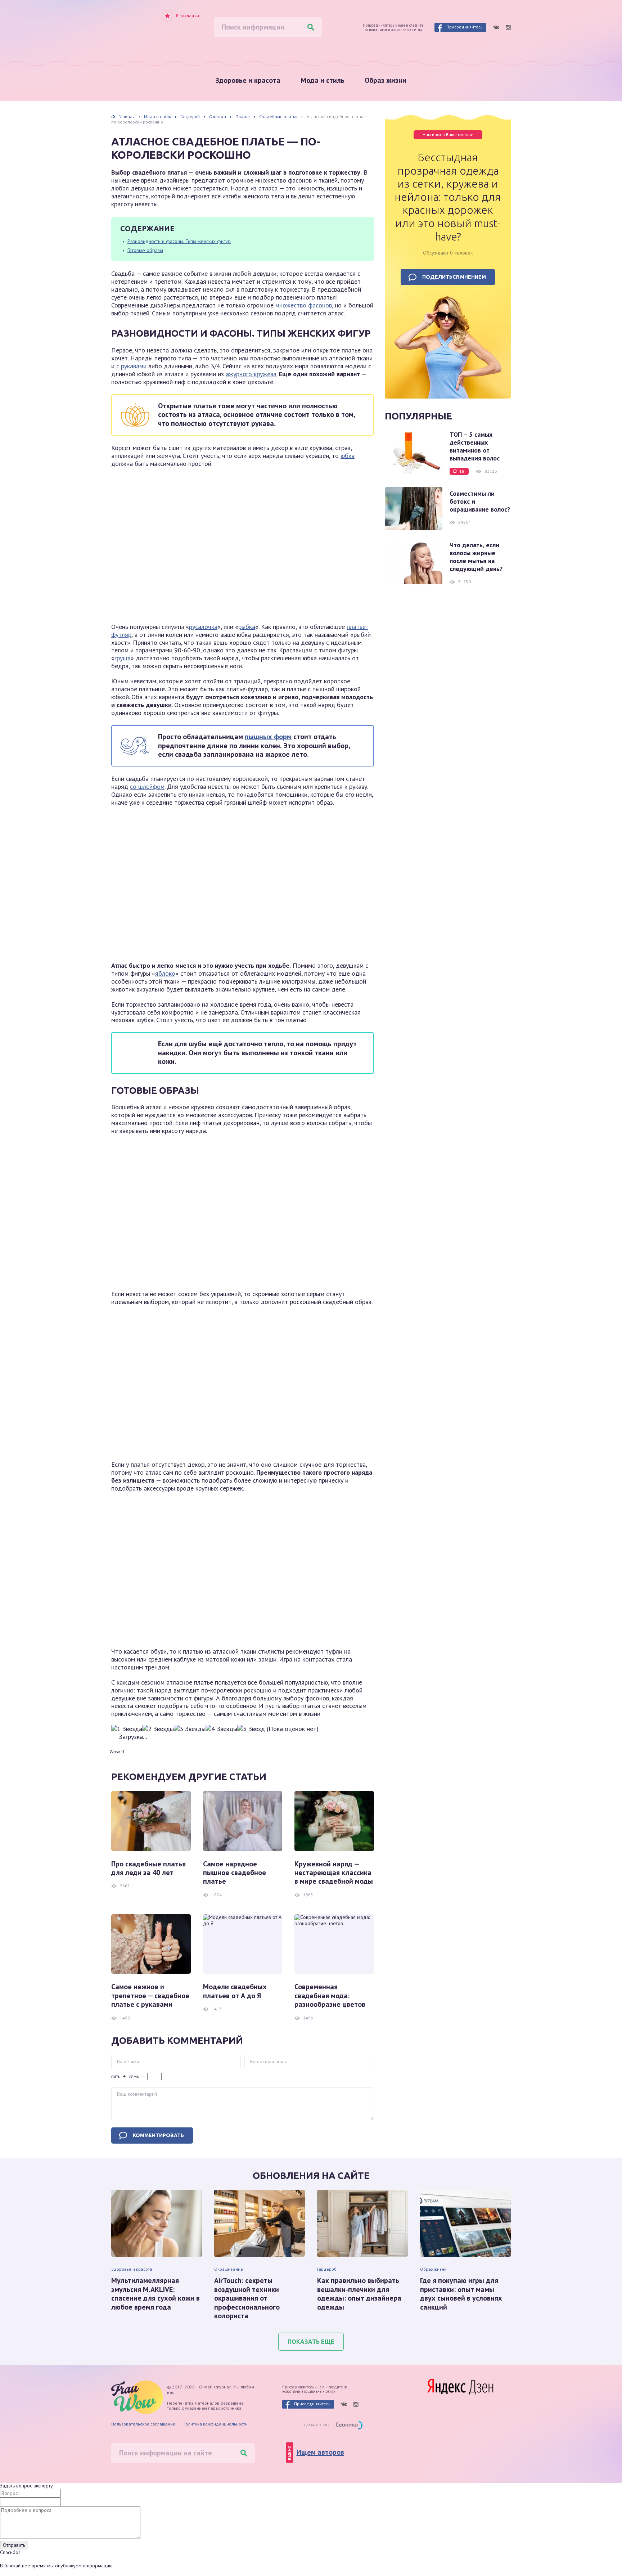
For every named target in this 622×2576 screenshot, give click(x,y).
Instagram (508, 27)
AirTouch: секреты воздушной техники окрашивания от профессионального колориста (247, 2298)
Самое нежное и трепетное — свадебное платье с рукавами (150, 1995)
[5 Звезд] (251, 1729)
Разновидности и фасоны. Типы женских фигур (179, 241)
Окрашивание (229, 2269)
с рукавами (131, 366)
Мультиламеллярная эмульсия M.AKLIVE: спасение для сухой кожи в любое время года (155, 2294)
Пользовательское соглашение (143, 2424)
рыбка (247, 627)
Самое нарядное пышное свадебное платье (235, 1873)
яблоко (165, 973)
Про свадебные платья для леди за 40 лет (148, 1868)
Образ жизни (386, 80)
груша (123, 658)
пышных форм (268, 737)
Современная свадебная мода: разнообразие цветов (330, 1995)
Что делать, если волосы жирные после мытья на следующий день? (476, 557)
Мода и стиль (323, 80)
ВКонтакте (496, 27)
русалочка (203, 627)
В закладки (188, 16)
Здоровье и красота (248, 80)
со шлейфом (147, 786)
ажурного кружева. (251, 374)
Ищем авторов (320, 2452)
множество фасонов (304, 305)
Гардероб (327, 2269)
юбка (348, 456)
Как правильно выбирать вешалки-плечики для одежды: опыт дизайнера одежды (359, 2294)
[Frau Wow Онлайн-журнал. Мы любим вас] (142, 30)
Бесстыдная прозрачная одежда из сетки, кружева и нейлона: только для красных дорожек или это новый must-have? (448, 197)
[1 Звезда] (127, 1729)
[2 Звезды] (158, 1729)
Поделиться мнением (454, 277)
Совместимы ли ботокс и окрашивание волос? (480, 502)
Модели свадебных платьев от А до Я (235, 1991)
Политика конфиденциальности (215, 2424)
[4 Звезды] (221, 1729)
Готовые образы (145, 250)
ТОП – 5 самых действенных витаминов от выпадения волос (475, 446)
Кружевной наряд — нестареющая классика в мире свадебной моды (334, 1873)
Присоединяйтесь (465, 27)
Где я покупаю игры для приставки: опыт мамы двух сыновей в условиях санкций (461, 2294)
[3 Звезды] (190, 1729)
